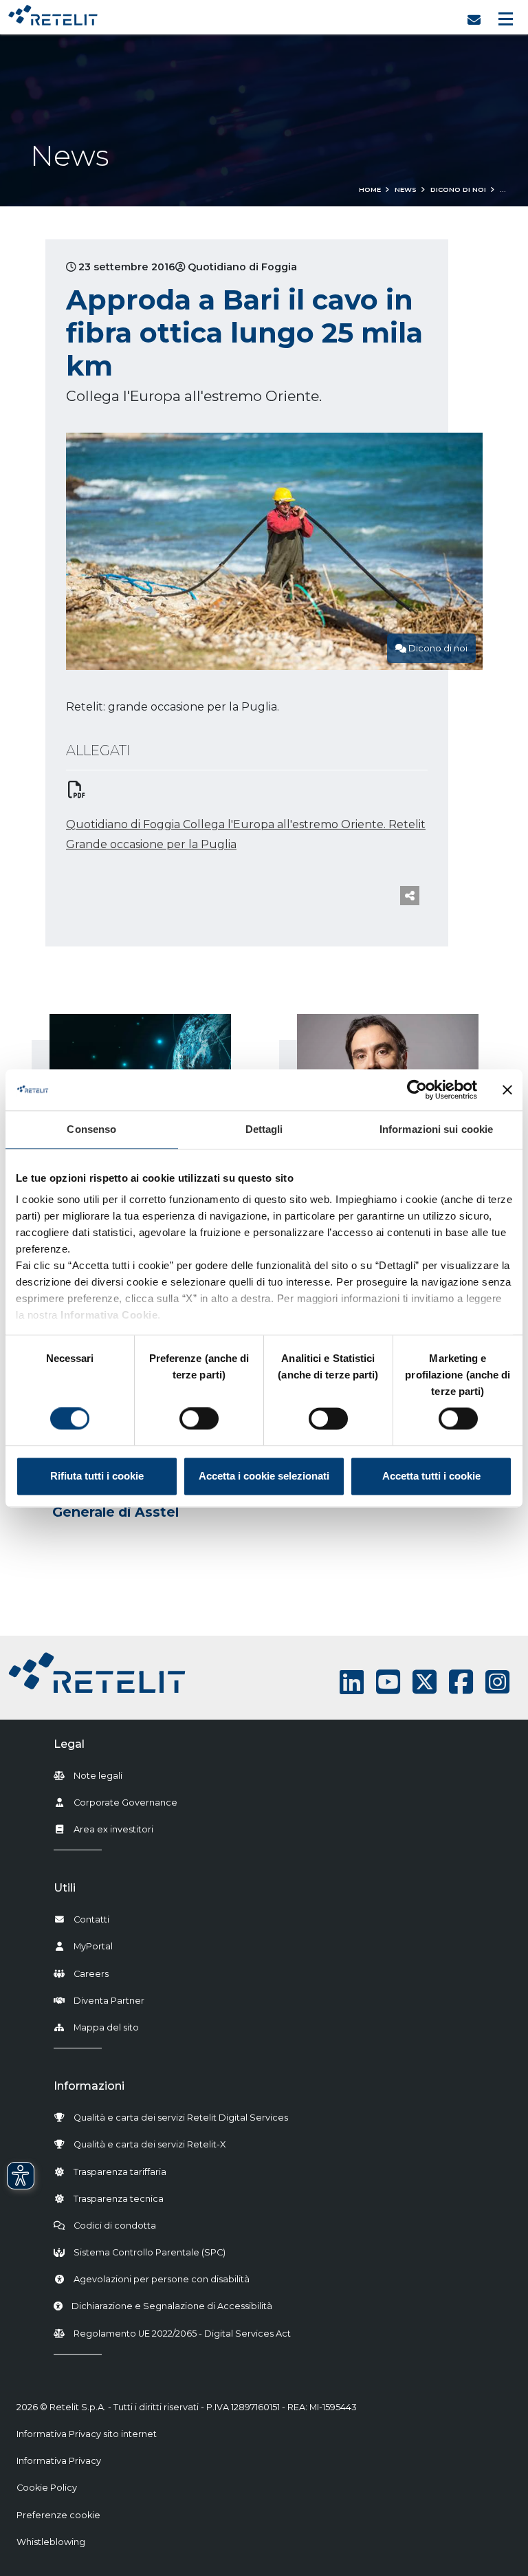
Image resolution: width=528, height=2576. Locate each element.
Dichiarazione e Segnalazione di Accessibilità (172, 2306)
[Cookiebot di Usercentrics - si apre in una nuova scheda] (417, 1090)
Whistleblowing (51, 2542)
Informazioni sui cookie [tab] (436, 1129)
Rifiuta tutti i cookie (97, 1476)
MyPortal (93, 1946)
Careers (91, 1974)
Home (370, 190)
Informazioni (89, 2086)
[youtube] (388, 1682)
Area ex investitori (113, 1829)
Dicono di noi (458, 190)
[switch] (199, 1419)
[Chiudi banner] (507, 1090)
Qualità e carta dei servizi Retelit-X (150, 2144)
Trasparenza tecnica (119, 2199)
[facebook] (461, 1682)
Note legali (98, 1776)
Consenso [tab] (91, 1129)
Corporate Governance (125, 1803)
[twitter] (425, 1682)
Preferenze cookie (58, 2515)
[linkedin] (352, 1682)
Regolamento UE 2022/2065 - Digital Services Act (182, 2334)
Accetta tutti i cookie (431, 1476)
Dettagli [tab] (264, 1129)
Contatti (91, 1919)
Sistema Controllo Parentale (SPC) (150, 2252)
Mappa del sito (106, 2027)
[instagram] (497, 1682)
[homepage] (53, 12)
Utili (65, 1888)
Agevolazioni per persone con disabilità (162, 2279)
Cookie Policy (47, 2488)
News (406, 190)
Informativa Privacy (59, 2461)
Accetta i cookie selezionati (264, 1476)
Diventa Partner (109, 2001)
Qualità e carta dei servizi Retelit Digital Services (181, 2118)
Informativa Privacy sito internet (87, 2434)
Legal (69, 1744)
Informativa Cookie (109, 1315)
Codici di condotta (115, 2226)
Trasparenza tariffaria (120, 2172)
